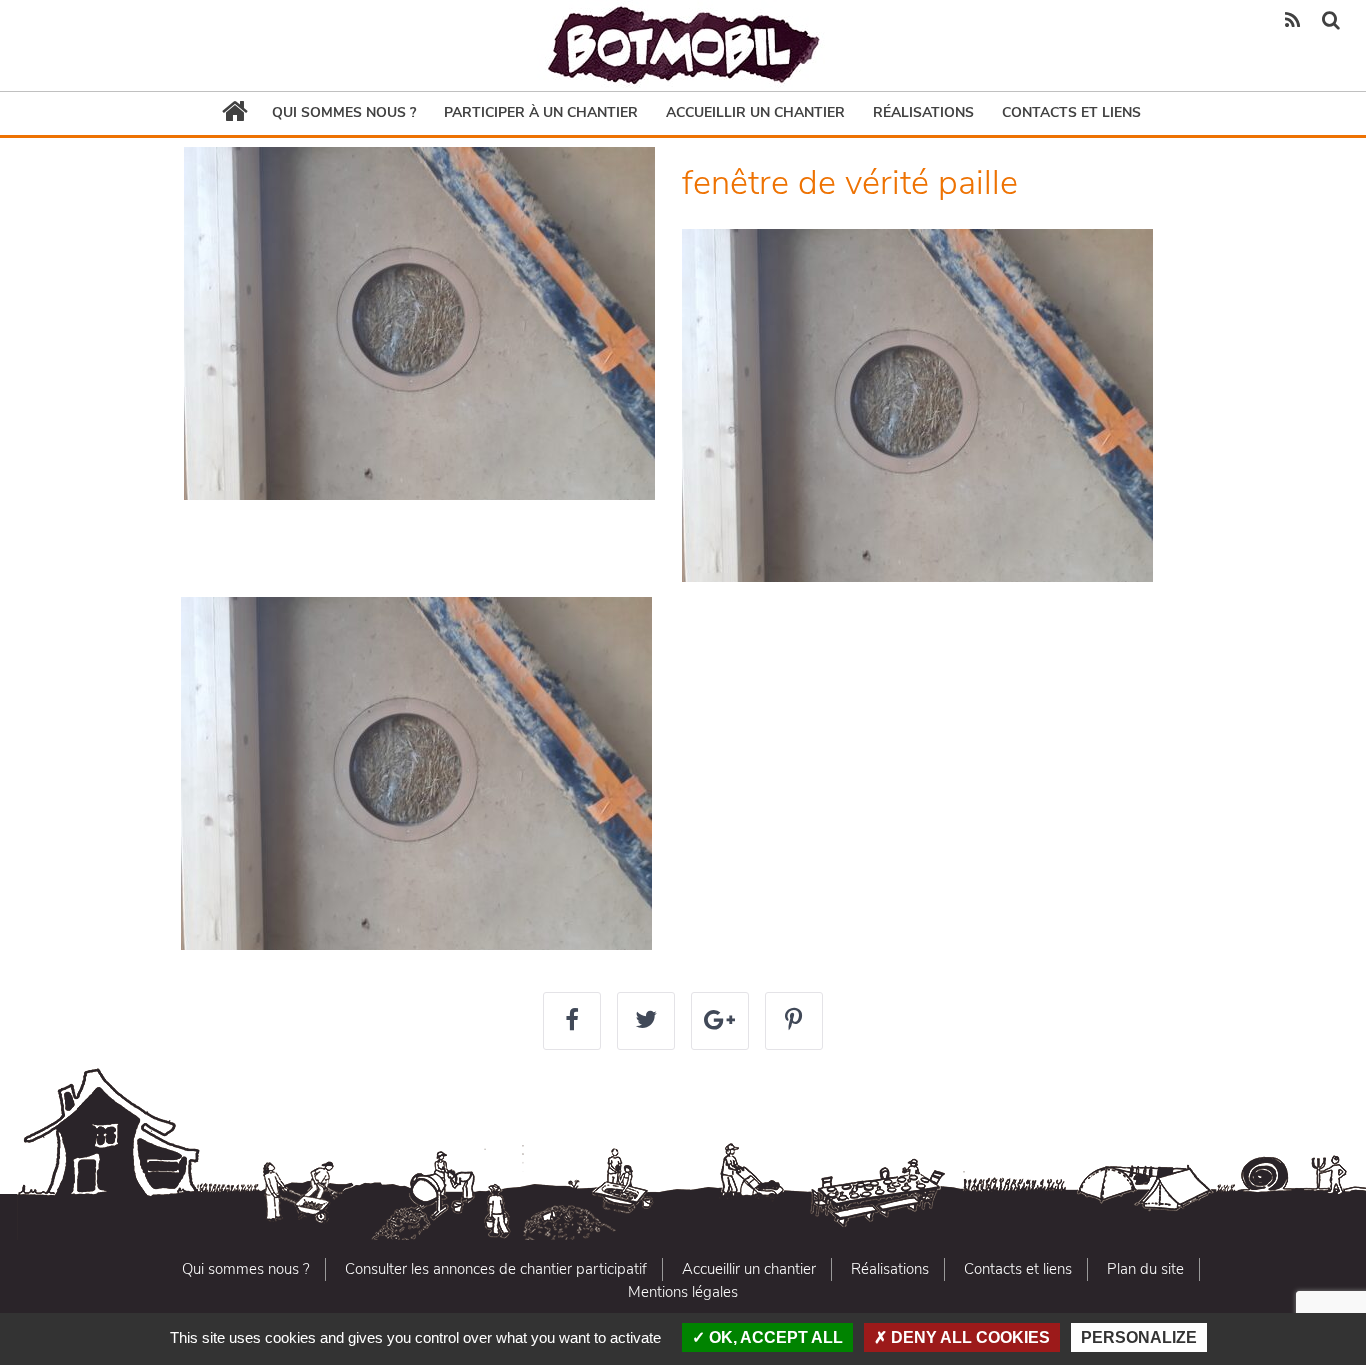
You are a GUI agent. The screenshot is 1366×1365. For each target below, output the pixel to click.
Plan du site (1145, 1269)
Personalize (1139, 1337)
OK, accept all (774, 1337)
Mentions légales (683, 1292)
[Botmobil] (683, 45)
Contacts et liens (1071, 112)
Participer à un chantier (541, 112)
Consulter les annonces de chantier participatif (496, 1269)
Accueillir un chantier (755, 112)
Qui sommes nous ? (344, 112)
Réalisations (923, 112)
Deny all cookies (968, 1337)
